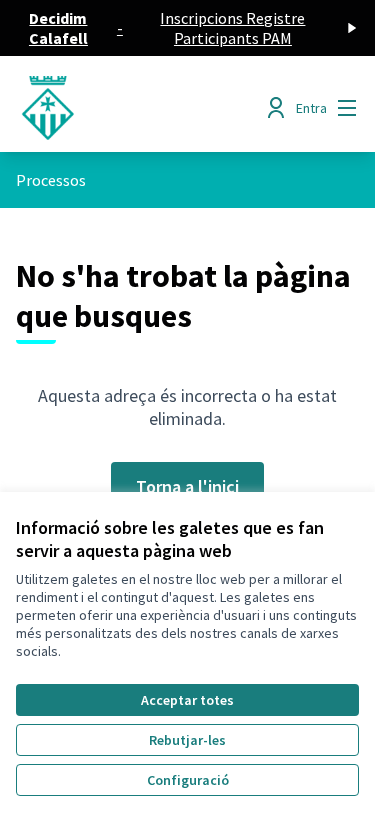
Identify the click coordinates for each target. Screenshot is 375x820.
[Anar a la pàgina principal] (142, 108)
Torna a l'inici (187, 486)
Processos (51, 180)
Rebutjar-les (187, 740)
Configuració (188, 780)
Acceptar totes (187, 700)
